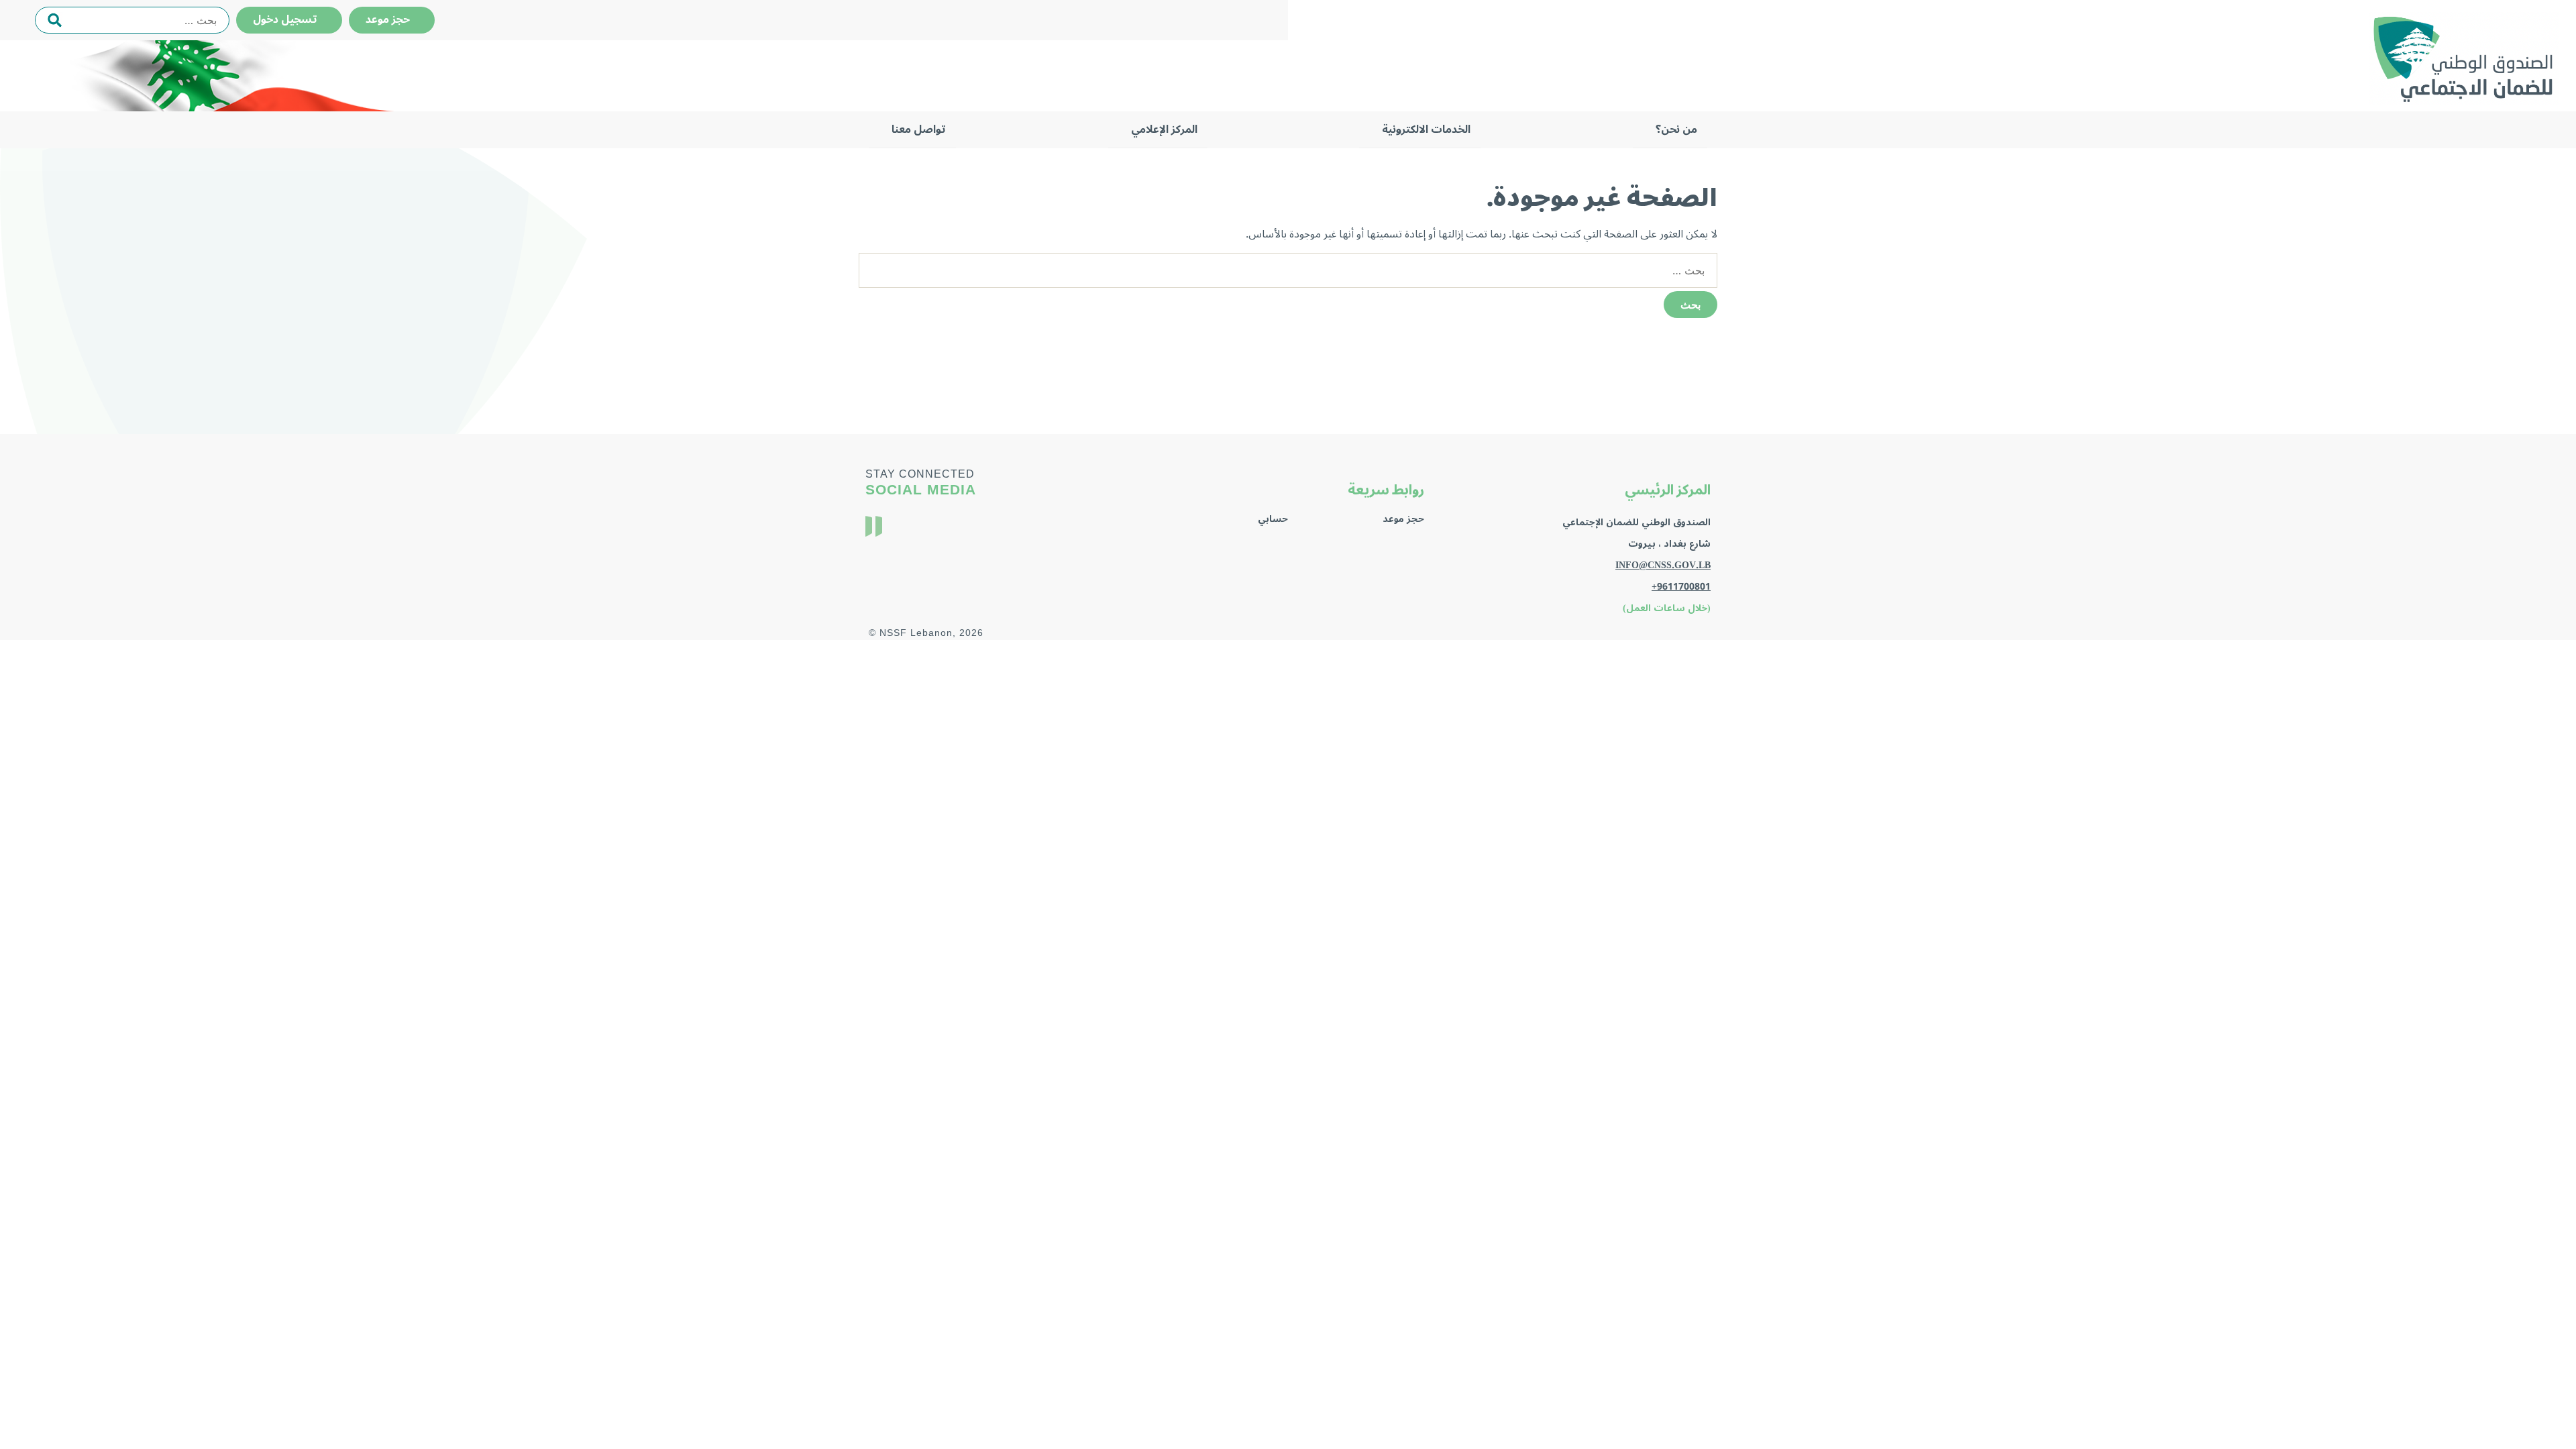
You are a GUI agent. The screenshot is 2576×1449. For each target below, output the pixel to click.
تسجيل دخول (289, 19)
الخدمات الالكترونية (1426, 129)
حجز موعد (392, 19)
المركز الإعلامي (1164, 129)
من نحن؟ (1676, 129)
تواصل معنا (919, 129)
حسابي (1273, 519)
